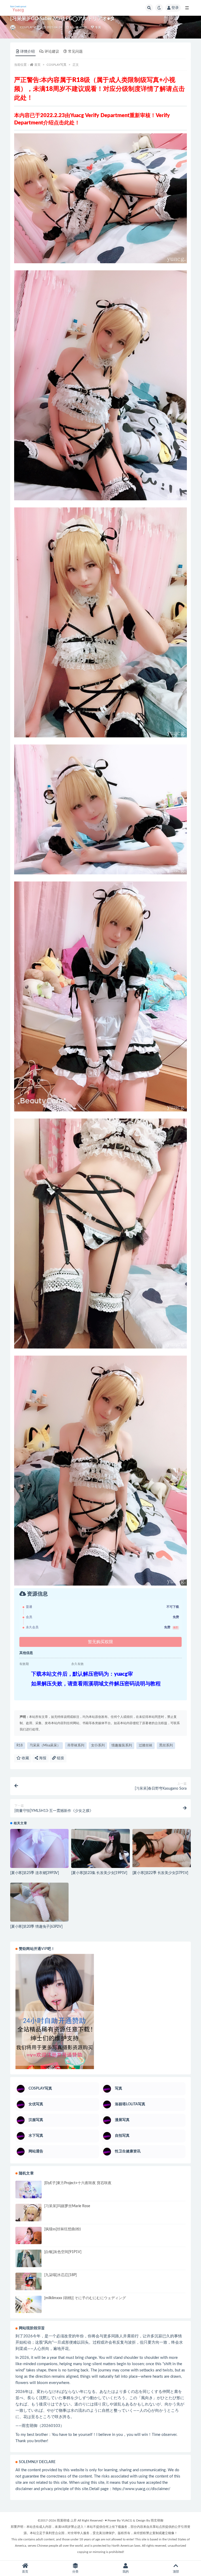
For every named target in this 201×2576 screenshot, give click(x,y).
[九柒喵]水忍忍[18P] (60, 2275)
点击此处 (64, 123)
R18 (20, 1745)
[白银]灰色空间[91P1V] (63, 2252)
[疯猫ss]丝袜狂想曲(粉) (63, 2229)
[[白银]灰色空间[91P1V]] (29, 2263)
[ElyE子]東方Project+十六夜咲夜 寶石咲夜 (78, 2183)
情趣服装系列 (122, 1745)
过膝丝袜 (146, 1745)
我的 (126, 2572)
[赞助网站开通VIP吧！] (100, 2012)
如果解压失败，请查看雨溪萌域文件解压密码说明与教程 (96, 1684)
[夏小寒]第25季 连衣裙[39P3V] (35, 1873)
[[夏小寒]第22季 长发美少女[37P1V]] (162, 1848)
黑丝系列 (166, 1745)
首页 (37, 65)
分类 (75, 2572)
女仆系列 (98, 1745)
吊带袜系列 (76, 1745)
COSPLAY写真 (30, 27)
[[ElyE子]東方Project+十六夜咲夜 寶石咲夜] (29, 2189)
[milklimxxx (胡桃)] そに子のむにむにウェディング (85, 2298)
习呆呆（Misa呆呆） (45, 1745)
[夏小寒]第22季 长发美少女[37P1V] (160, 1873)
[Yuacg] (13, 28)
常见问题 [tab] (75, 52)
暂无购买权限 (100, 1642)
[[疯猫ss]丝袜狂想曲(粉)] (29, 2236)
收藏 (25, 1758)
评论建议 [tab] (52, 52)
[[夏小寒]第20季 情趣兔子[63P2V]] (39, 1904)
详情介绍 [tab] (27, 52)
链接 (60, 1758)
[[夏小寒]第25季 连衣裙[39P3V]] (39, 1848)
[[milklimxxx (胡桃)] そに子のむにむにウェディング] (29, 2304)
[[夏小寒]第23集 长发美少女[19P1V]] (100, 1848)
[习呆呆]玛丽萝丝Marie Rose (67, 2206)
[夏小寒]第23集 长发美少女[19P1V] (99, 1873)
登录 (175, 8)
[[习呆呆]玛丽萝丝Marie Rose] (29, 2219)
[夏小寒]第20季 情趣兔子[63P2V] (36, 1927)
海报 (42, 1758)
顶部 (176, 2572)
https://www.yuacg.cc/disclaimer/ (141, 2489)
